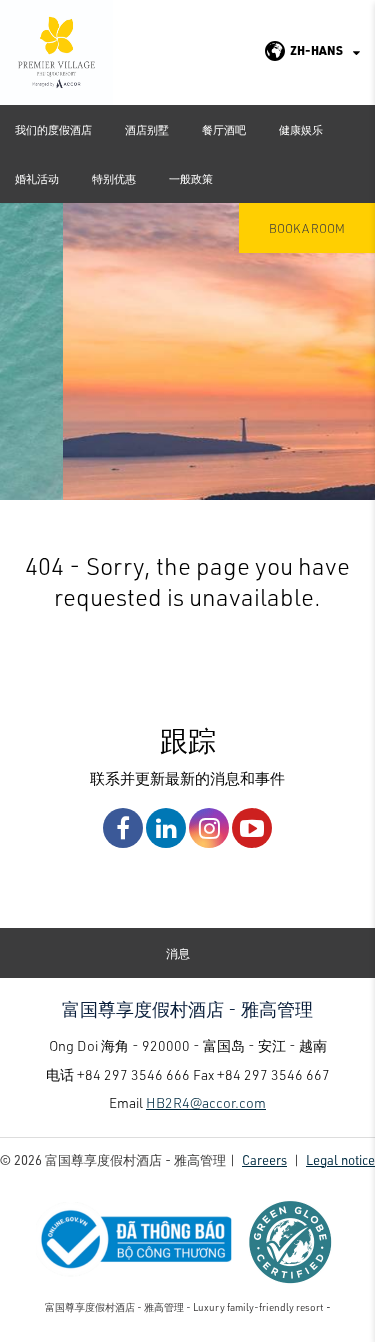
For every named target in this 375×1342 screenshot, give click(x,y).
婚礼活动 (37, 178)
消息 (178, 953)
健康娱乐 (301, 129)
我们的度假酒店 (53, 129)
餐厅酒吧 (224, 129)
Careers (264, 1159)
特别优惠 (114, 178)
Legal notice (340, 1159)
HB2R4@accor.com (206, 1102)
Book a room (307, 228)
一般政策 (191, 178)
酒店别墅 (147, 129)
